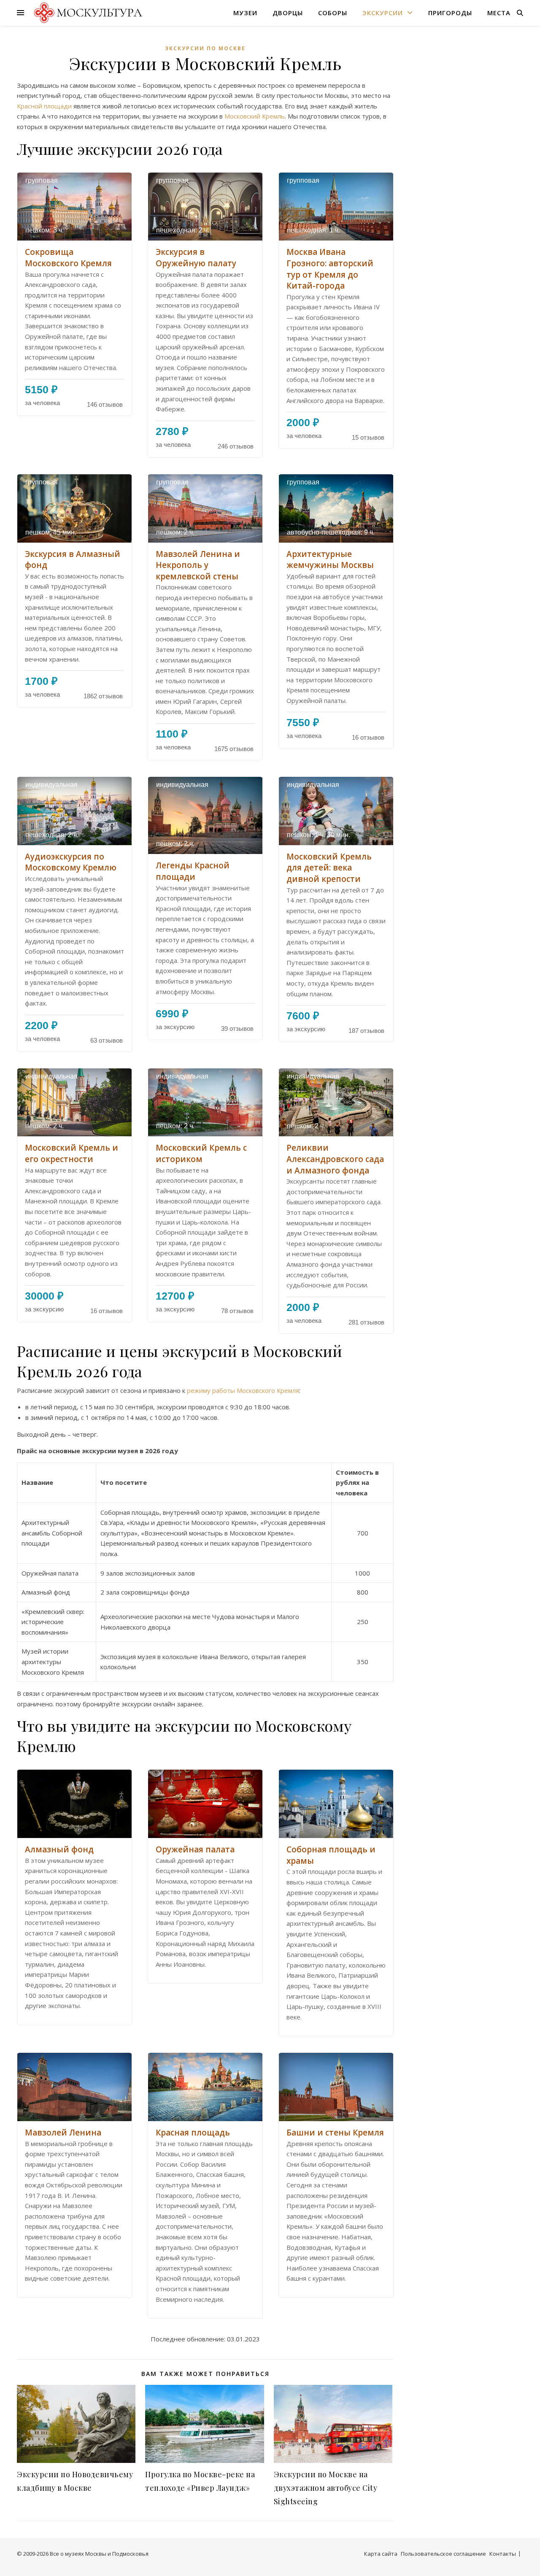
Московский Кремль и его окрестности (72, 1153)
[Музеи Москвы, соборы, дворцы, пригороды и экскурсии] (87, 12)
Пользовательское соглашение (443, 2554)
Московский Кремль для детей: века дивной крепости (329, 868)
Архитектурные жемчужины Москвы (330, 560)
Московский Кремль (255, 116)
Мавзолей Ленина (63, 2133)
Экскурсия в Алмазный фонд (73, 560)
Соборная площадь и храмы (331, 1855)
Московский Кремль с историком (201, 1153)
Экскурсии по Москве (205, 48)
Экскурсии (383, 13)
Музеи (245, 13)
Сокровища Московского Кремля (68, 258)
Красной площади (44, 106)
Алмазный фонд (59, 1849)
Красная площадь (193, 2133)
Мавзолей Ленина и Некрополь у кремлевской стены (198, 565)
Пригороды (450, 13)
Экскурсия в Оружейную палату (196, 258)
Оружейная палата (195, 1849)
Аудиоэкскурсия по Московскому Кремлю (71, 862)
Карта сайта (381, 2554)
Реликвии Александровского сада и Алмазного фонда (335, 1159)
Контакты (503, 2554)
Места (499, 13)
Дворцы (288, 13)
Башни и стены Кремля (335, 2133)
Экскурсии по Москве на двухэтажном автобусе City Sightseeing (326, 2488)
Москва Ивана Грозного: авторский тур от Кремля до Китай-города (330, 269)
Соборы (333, 13)
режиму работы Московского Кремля (243, 1390)
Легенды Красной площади (193, 871)
